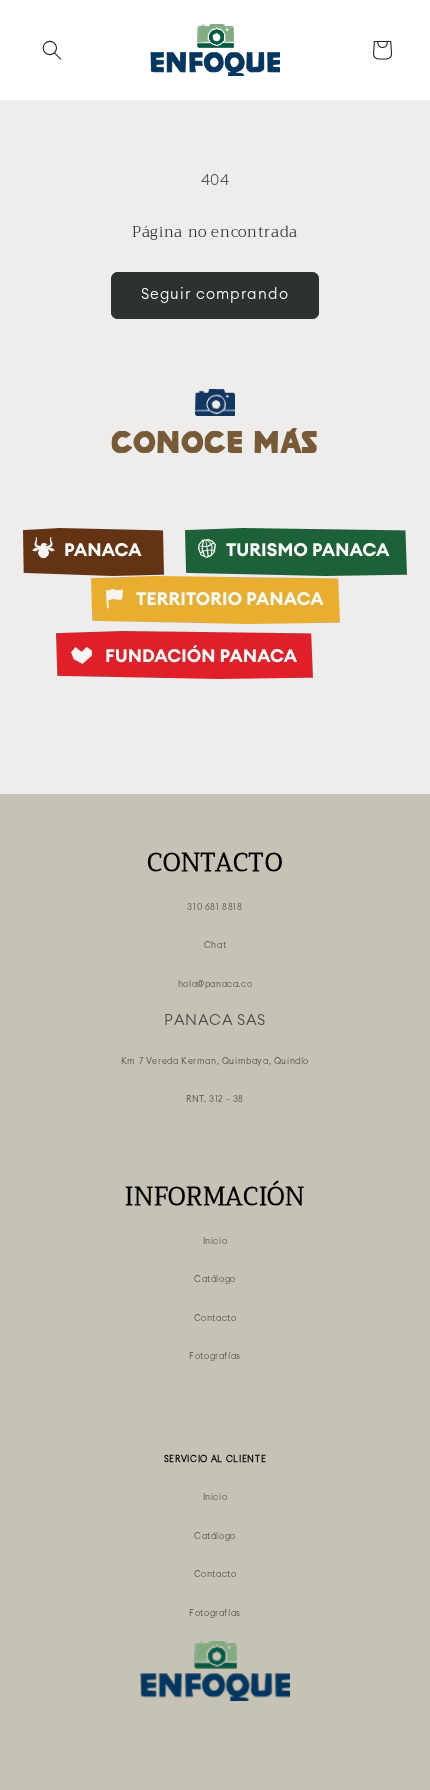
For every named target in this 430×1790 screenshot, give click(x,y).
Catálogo (215, 1279)
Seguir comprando (215, 294)
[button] (52, 50)
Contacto (215, 1318)
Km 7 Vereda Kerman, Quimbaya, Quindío (215, 1061)
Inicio (215, 1241)
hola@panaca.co (215, 984)
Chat (215, 945)
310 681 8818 (214, 907)
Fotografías (215, 1356)
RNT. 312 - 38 (215, 1099)
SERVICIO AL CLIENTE (215, 1459)
